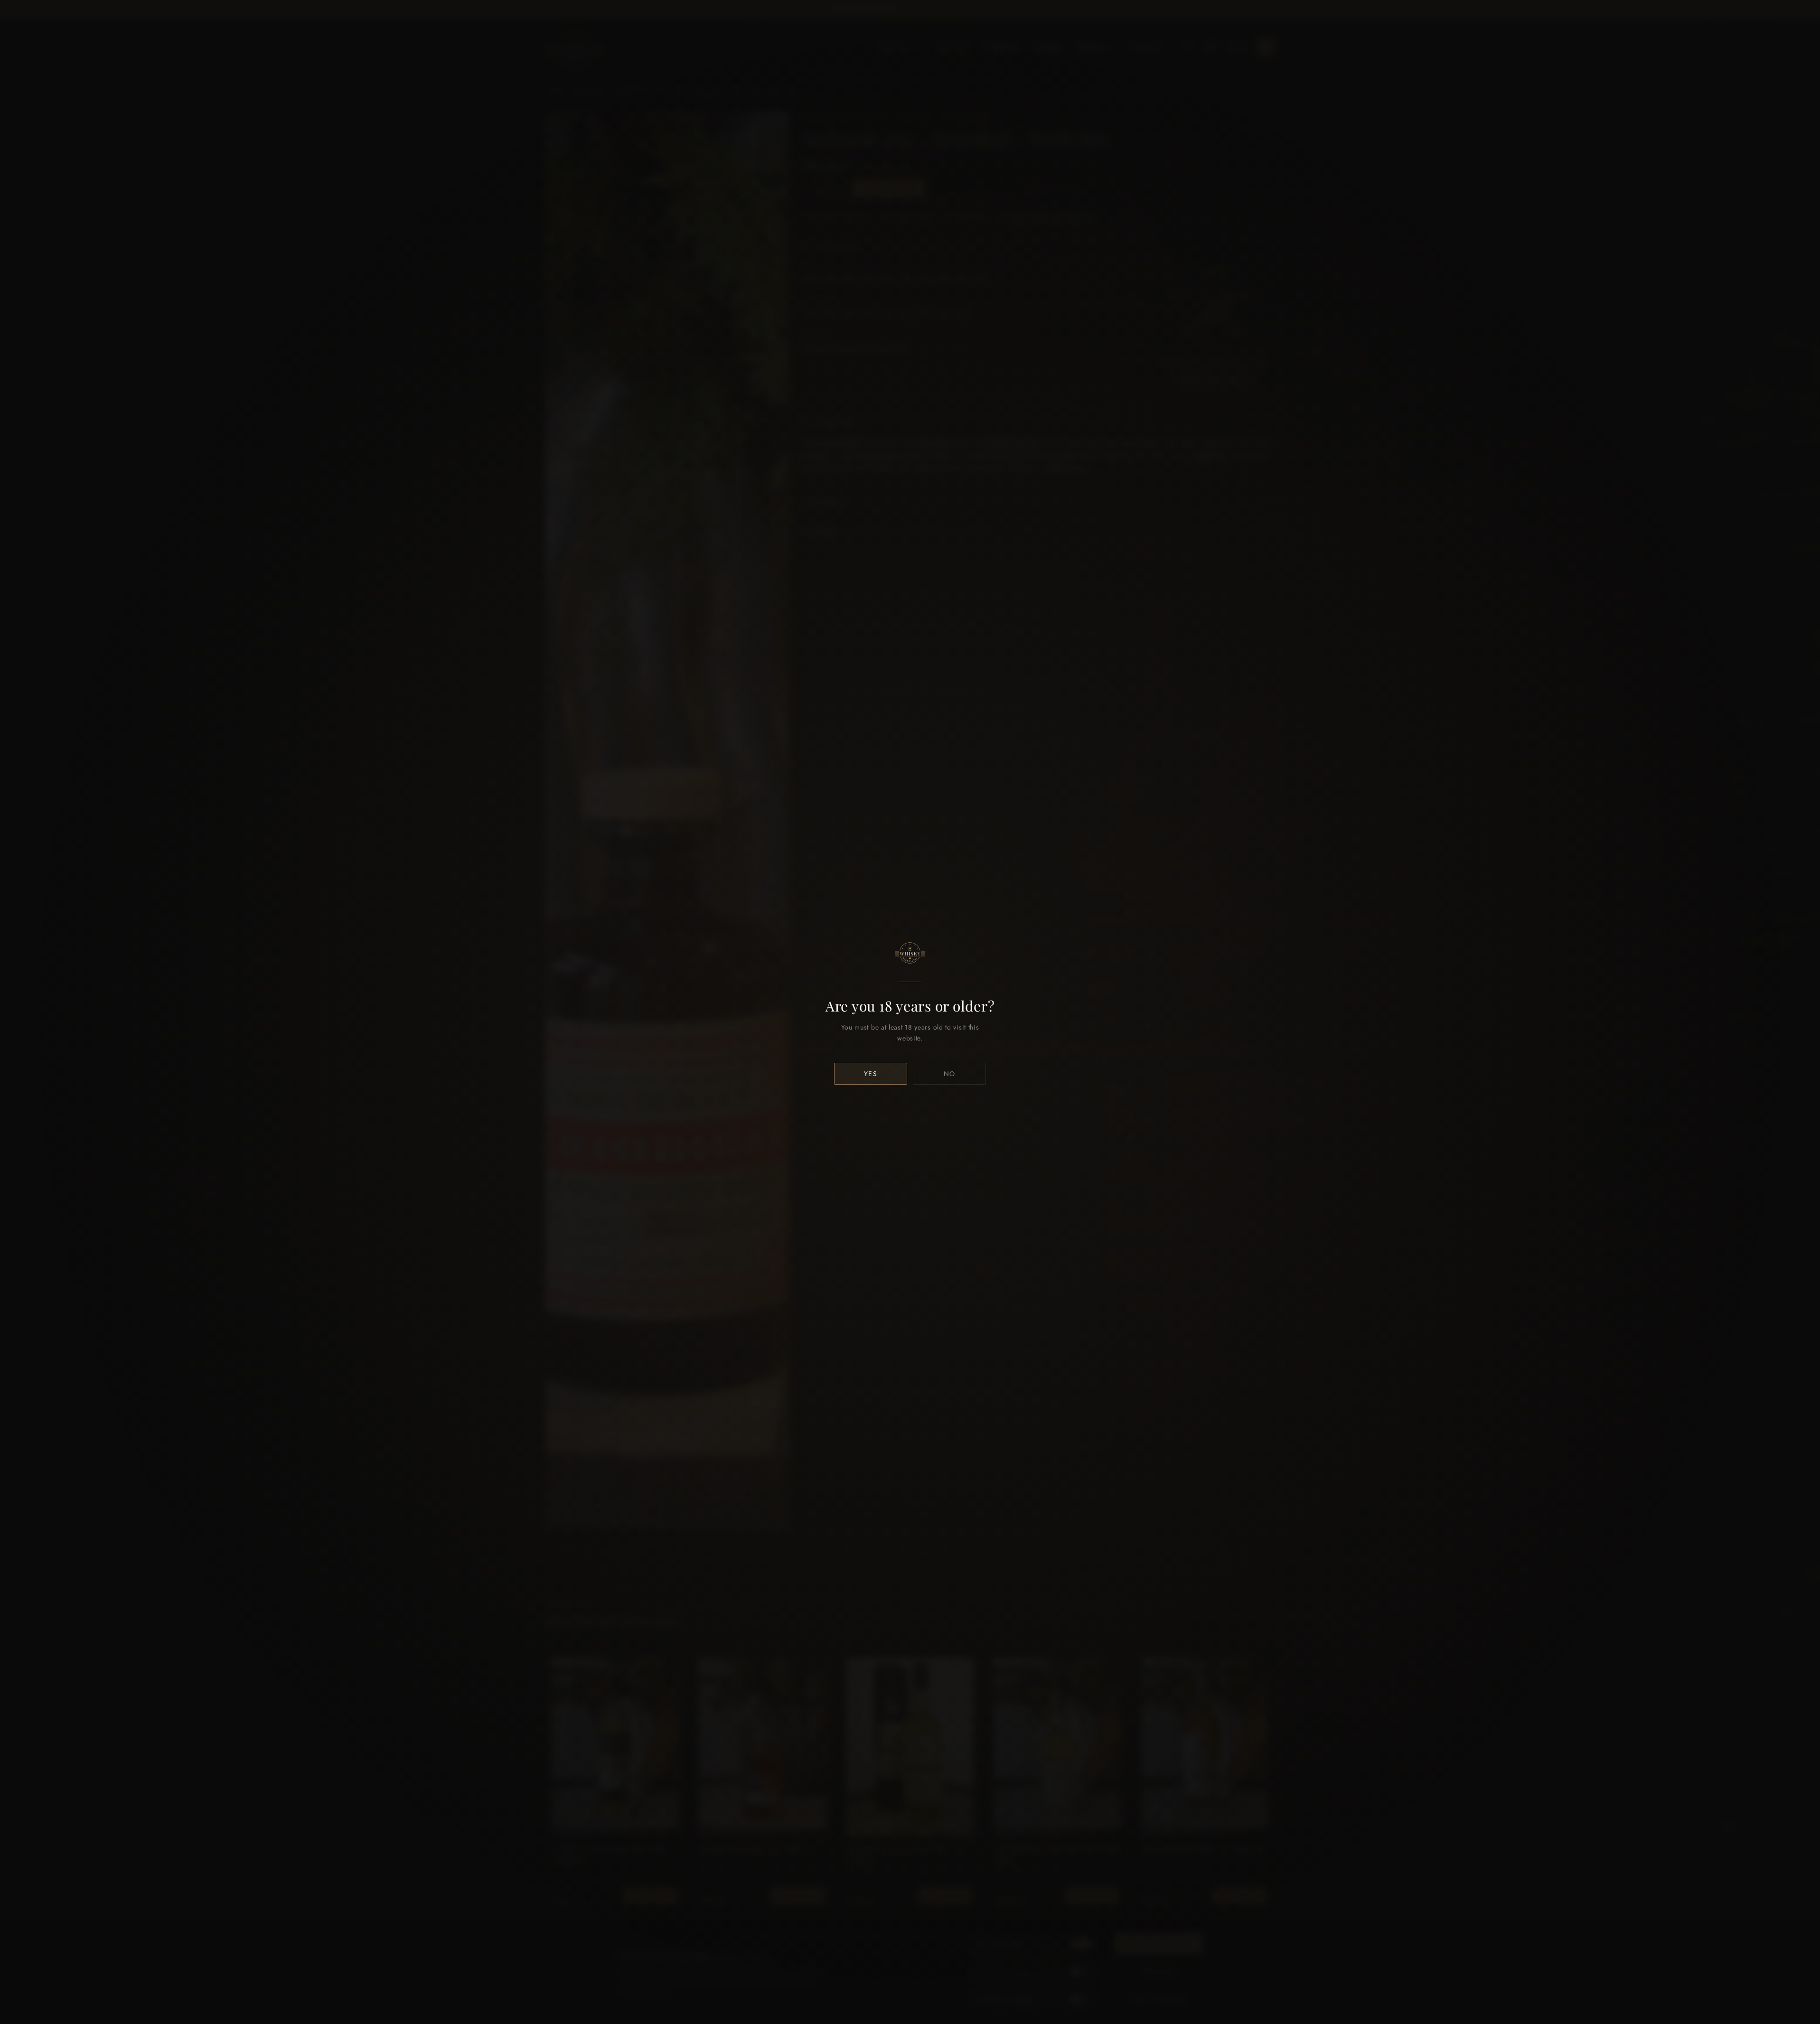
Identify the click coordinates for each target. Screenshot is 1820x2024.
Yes (871, 1074)
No (950, 1074)
